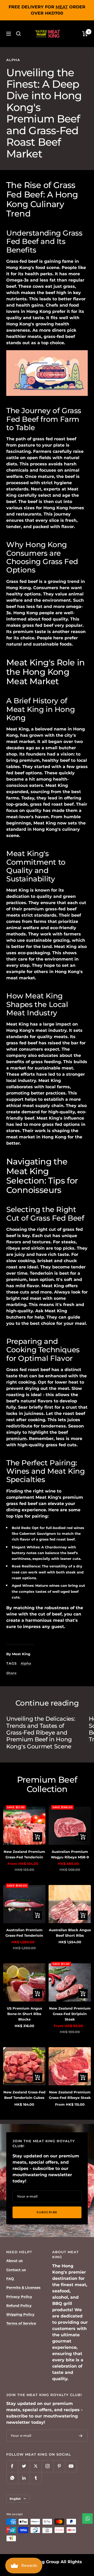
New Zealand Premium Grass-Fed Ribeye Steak (70, 2095)
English (15, 2499)
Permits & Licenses (23, 2287)
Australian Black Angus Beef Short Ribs (70, 1933)
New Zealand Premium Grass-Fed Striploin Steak (70, 2014)
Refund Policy (19, 2305)
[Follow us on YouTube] (71, 2466)
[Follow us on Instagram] (47, 2466)
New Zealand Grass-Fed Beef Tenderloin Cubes (24, 2095)
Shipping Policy (20, 2314)
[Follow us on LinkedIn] (24, 2478)
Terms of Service (21, 2323)
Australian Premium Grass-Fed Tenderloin (24, 1933)
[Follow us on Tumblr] (36, 2478)
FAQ (10, 2279)
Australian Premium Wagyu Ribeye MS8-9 (70, 1854)
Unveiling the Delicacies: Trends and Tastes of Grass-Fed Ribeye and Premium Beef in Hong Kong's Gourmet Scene (41, 1733)
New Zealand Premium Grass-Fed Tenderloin (24, 1854)
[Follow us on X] (36, 2466)
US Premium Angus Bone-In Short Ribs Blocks (24, 2014)
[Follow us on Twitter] (24, 2466)
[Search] (19, 34)
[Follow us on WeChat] (12, 2478)
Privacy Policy (19, 2297)
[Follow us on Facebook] (12, 2466)
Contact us (16, 2270)
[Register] (81, 2436)
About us (14, 2261)
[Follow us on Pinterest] (59, 2466)
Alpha (13, 60)
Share (11, 1673)
